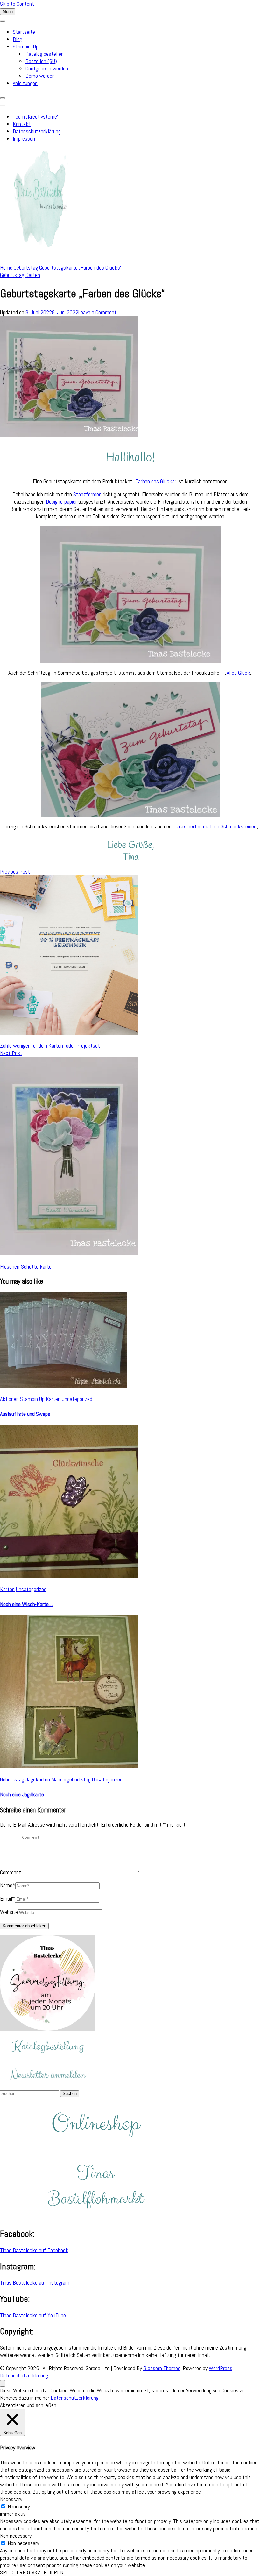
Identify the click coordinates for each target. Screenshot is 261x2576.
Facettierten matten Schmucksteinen (215, 826)
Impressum (25, 138)
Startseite (24, 32)
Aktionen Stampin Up (22, 1399)
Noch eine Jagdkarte (22, 1794)
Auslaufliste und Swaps (25, 1414)
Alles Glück (238, 673)
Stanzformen (88, 494)
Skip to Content (17, 4)
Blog (18, 39)
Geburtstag (12, 275)
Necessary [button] (11, 2499)
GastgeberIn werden (47, 68)
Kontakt (22, 124)
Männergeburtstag (71, 1779)
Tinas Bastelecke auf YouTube (33, 2315)
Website (9, 1912)
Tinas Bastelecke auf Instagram (35, 2283)
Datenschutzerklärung (37, 131)
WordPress (221, 2368)
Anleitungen (25, 83)
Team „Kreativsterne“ (36, 116)
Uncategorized (77, 1399)
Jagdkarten (38, 1779)
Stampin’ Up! (26, 46)
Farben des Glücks (155, 481)
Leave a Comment (97, 312)
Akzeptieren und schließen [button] (28, 2405)
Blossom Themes (162, 2368)
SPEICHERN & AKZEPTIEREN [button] (32, 2572)
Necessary (19, 2506)
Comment (11, 1872)
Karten (33, 275)
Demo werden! (41, 76)
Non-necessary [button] (16, 2536)
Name (8, 1885)
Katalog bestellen (45, 54)
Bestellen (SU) (41, 61)
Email (7, 1899)
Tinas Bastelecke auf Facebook (34, 2250)
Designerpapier (62, 502)
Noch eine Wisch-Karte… (26, 1604)
